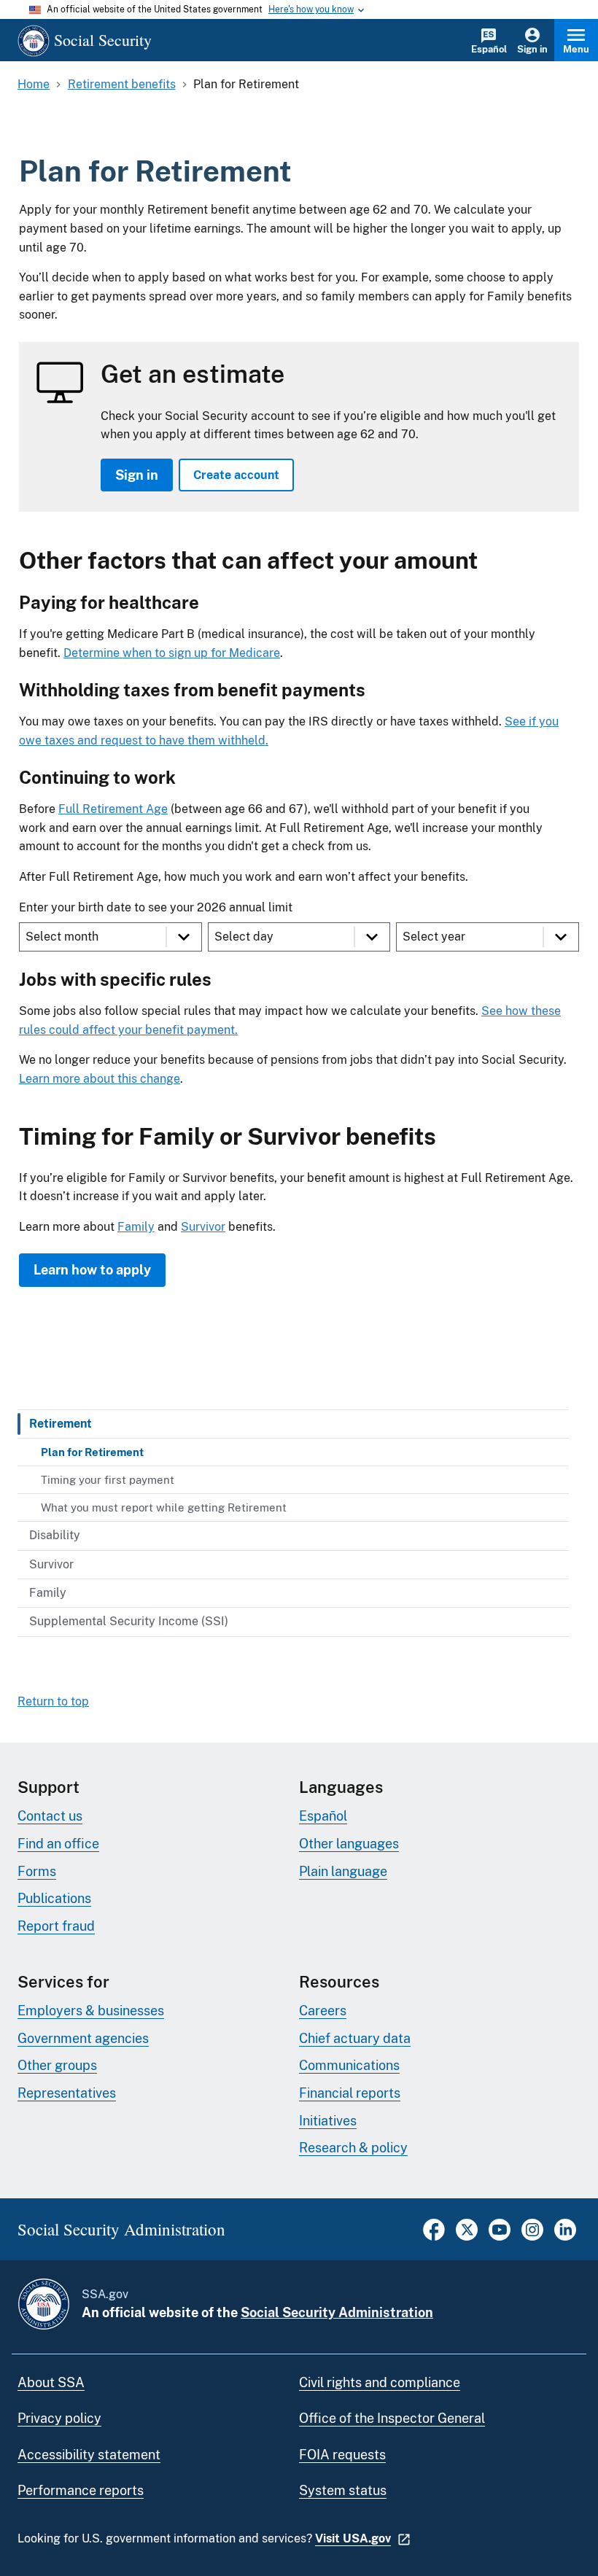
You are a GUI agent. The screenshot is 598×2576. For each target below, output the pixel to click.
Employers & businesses (91, 2011)
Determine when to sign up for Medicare (172, 653)
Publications (54, 1898)
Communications (349, 2065)
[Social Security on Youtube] (500, 2237)
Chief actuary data (355, 2038)
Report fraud (56, 1926)
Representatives (67, 2093)
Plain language (343, 1871)
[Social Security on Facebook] (434, 2237)
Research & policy (353, 2148)
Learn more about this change (100, 1079)
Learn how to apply (92, 1270)
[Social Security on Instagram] (532, 2237)
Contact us (50, 1816)
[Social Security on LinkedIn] (565, 2237)
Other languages (349, 1844)
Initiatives (328, 2121)
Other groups (57, 2065)
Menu (576, 49)
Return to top (53, 1701)
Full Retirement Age (113, 809)
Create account (236, 475)
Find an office (58, 1844)
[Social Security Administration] (44, 2304)
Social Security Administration (337, 2312)
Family (136, 1227)
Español (489, 49)
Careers (323, 2011)
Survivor (203, 1227)
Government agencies (83, 2038)
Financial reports (350, 2093)
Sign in (532, 49)
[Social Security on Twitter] (467, 2237)
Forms (37, 1871)
